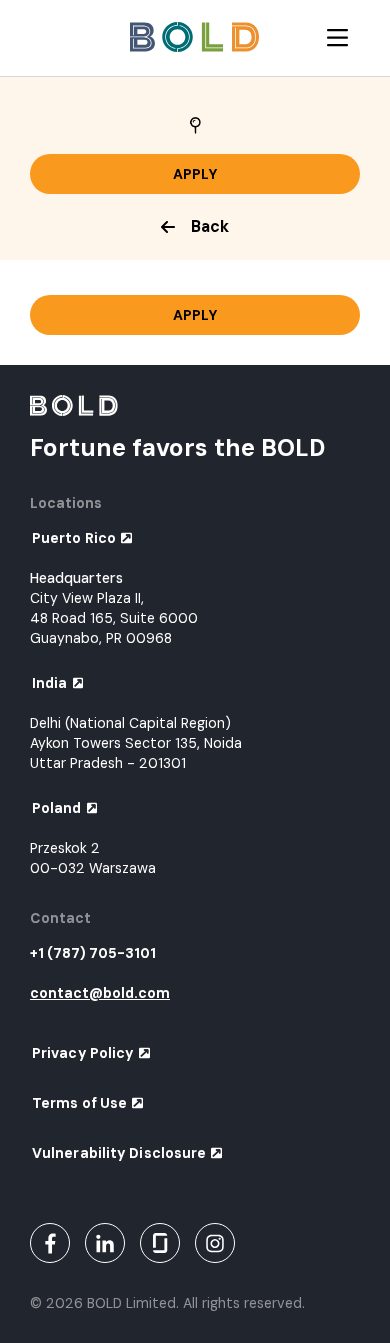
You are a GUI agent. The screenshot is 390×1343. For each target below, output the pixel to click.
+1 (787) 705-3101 (93, 953)
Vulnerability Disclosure (119, 1153)
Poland (57, 808)
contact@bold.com (100, 993)
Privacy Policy (83, 1053)
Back (210, 226)
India (50, 683)
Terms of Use (79, 1103)
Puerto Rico (74, 538)
